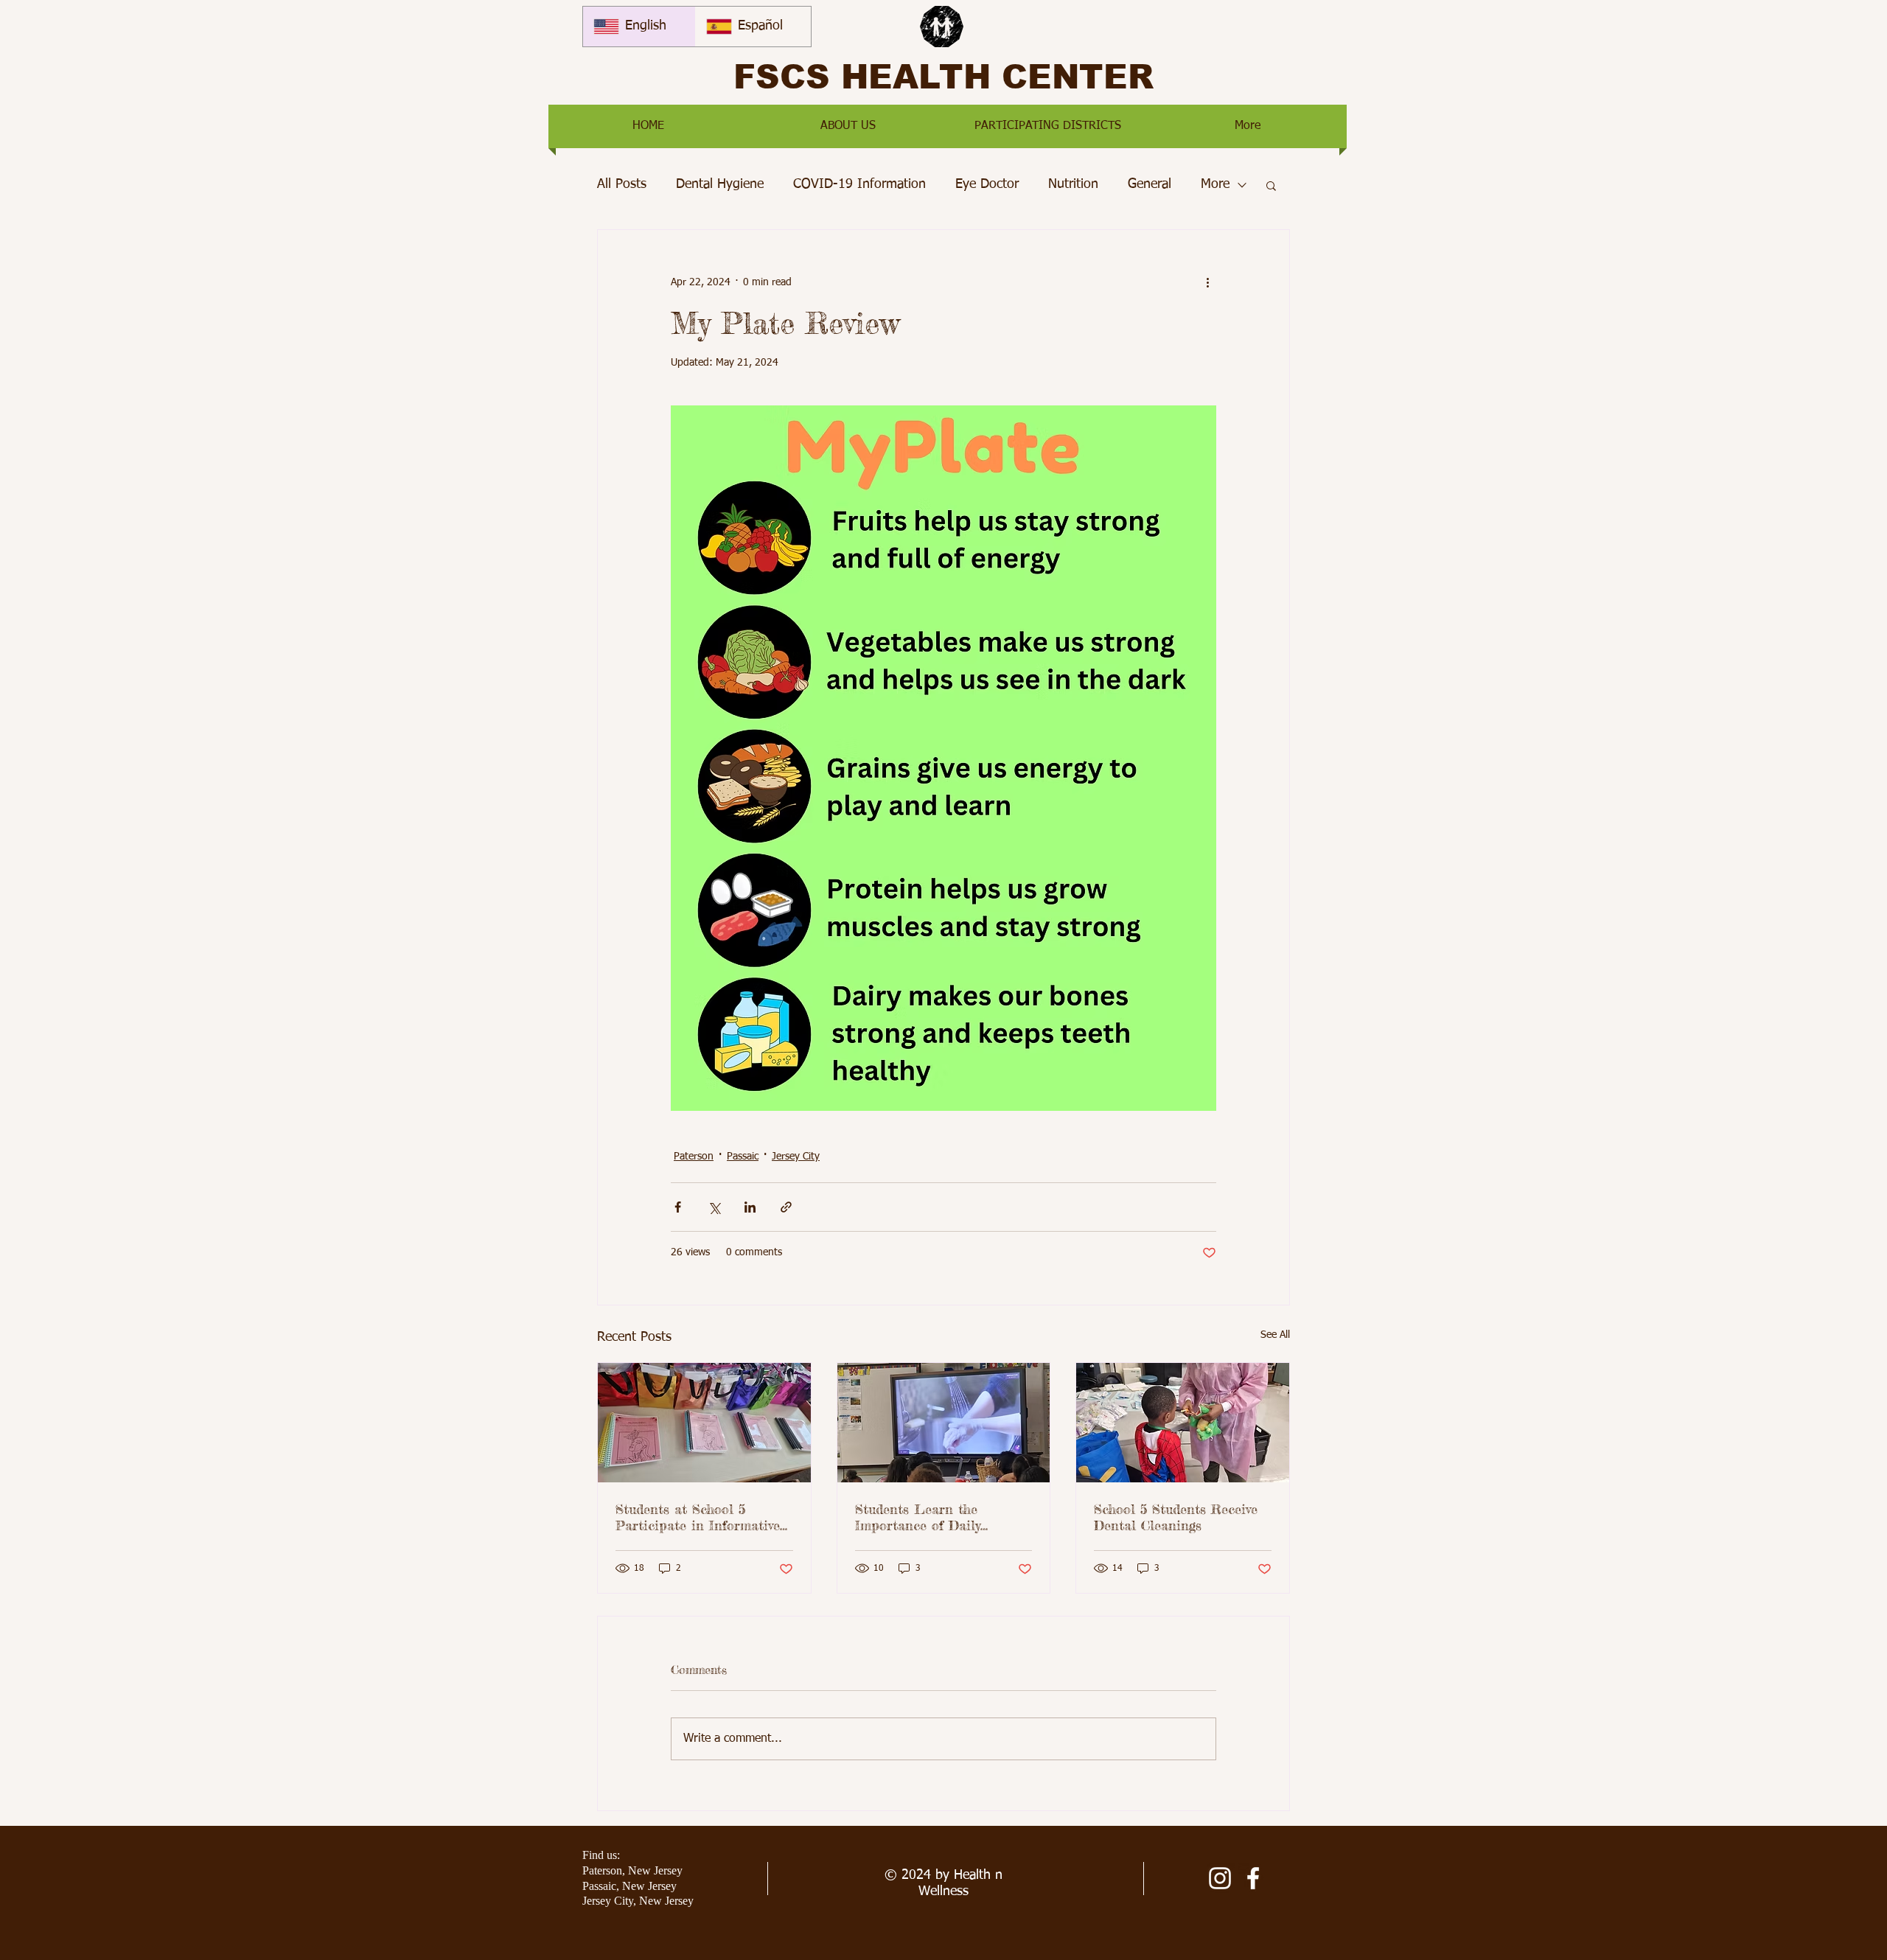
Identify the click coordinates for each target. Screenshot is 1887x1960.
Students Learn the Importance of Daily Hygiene (918, 1517)
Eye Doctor (987, 184)
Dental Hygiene (720, 184)
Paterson (694, 1157)
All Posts (622, 184)
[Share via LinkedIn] (750, 1207)
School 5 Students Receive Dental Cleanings (1176, 1517)
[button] (848, 126)
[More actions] (1207, 283)
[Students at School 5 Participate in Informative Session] (704, 1423)
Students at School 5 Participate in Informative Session (698, 1517)
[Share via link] (786, 1207)
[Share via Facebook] (678, 1207)
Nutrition (1073, 184)
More (1215, 184)
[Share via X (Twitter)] (714, 1207)
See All (1275, 1335)
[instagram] (1220, 1878)
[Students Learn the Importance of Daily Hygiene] (944, 1423)
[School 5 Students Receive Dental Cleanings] (1183, 1423)
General (1150, 184)
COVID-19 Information (859, 184)
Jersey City (796, 1157)
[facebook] (1253, 1878)
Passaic (743, 1157)
